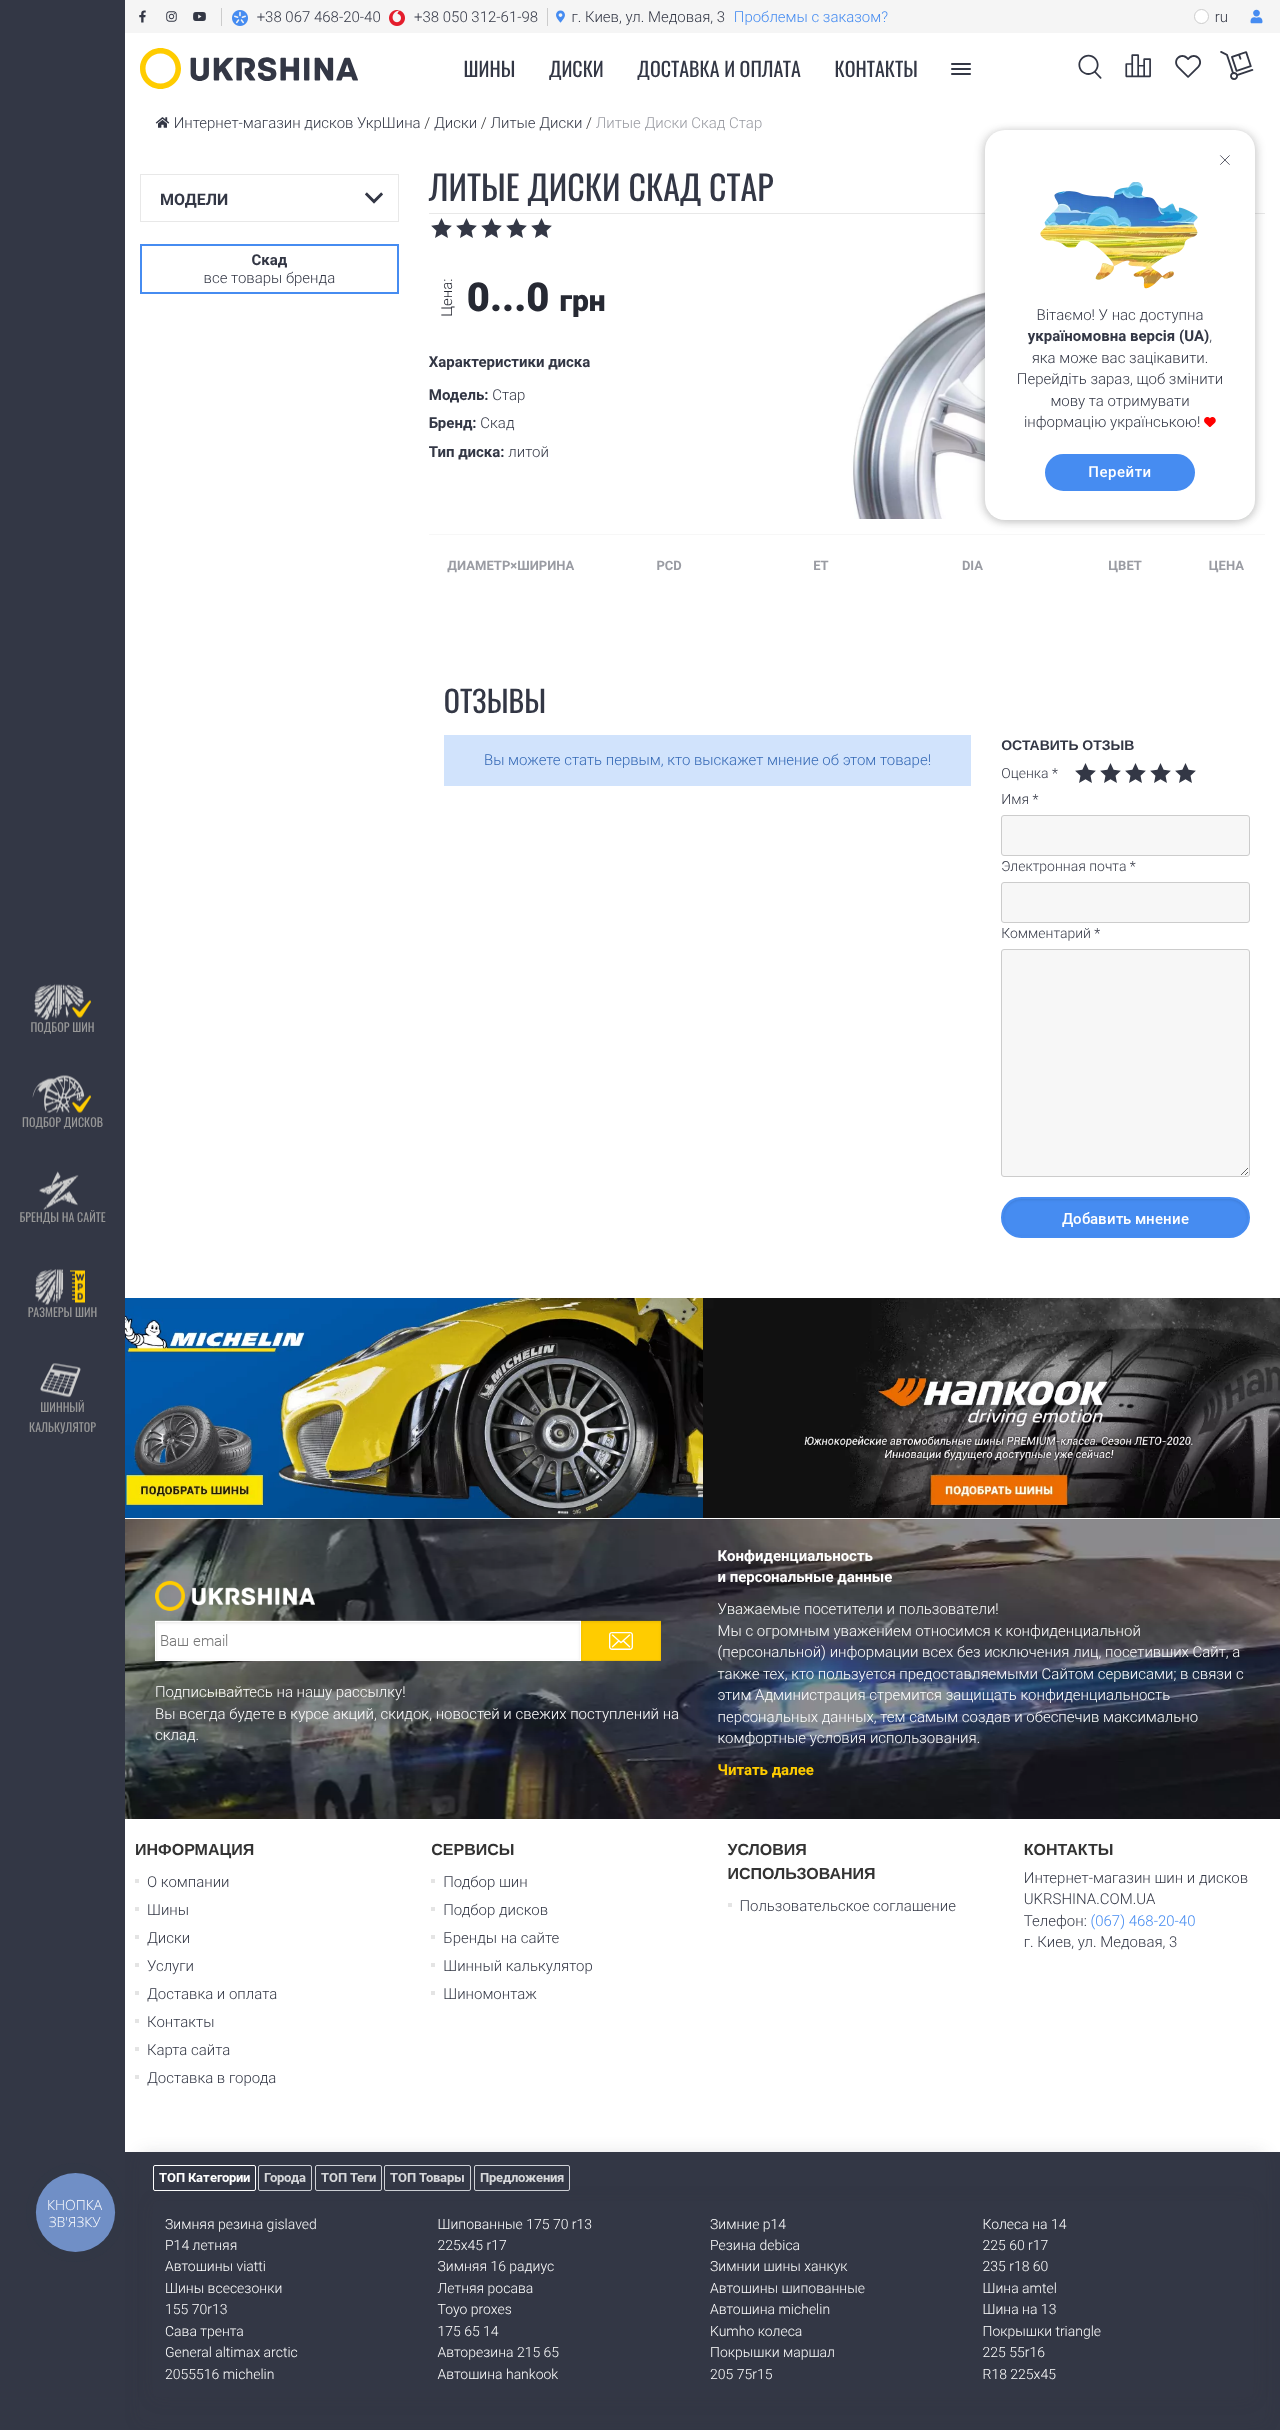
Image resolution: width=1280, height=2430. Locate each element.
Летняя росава (486, 2289)
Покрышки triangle (1042, 2332)
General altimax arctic (231, 2353)
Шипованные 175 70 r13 (515, 2225)
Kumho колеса (756, 2332)
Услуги (170, 1966)
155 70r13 (196, 2310)
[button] (384, 17)
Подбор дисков (62, 1122)
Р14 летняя (201, 2246)
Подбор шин (62, 1027)
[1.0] (1085, 773)
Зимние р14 (748, 2225)
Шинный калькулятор (62, 1417)
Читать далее (766, 1770)
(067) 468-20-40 (1142, 1921)
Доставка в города (211, 2078)
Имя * (1019, 800)
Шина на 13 (1020, 2310)
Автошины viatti (215, 2267)
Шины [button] (490, 68)
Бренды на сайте (62, 1217)
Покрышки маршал (772, 2353)
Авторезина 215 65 (499, 2353)
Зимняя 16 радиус (496, 2267)
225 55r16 (1014, 2353)
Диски (576, 68)
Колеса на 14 (1025, 2225)
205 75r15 (741, 2375)
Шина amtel (1020, 2289)
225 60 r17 (1016, 2246)
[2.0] (1098, 773)
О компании (188, 1882)
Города (285, 2177)
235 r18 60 (1016, 2267)
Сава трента (204, 2332)
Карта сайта (188, 2050)
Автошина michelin (770, 2310)
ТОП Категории (204, 2177)
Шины (168, 1910)
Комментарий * (1050, 934)
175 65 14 (468, 2332)
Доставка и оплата (719, 68)
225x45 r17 (472, 2246)
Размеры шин (63, 1312)
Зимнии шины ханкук (779, 2267)
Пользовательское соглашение (848, 1906)
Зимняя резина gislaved (241, 2225)
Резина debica (755, 2246)
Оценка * (1029, 774)
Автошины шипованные (787, 2289)
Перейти (1119, 472)
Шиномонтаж (490, 1994)
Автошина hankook (498, 2375)
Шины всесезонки (223, 2289)
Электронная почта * (1068, 867)
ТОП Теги (348, 2177)
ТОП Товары (427, 2177)
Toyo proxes (475, 2310)
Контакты (876, 68)
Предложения (522, 2177)
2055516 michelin (219, 2375)
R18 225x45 (1019, 2375)
